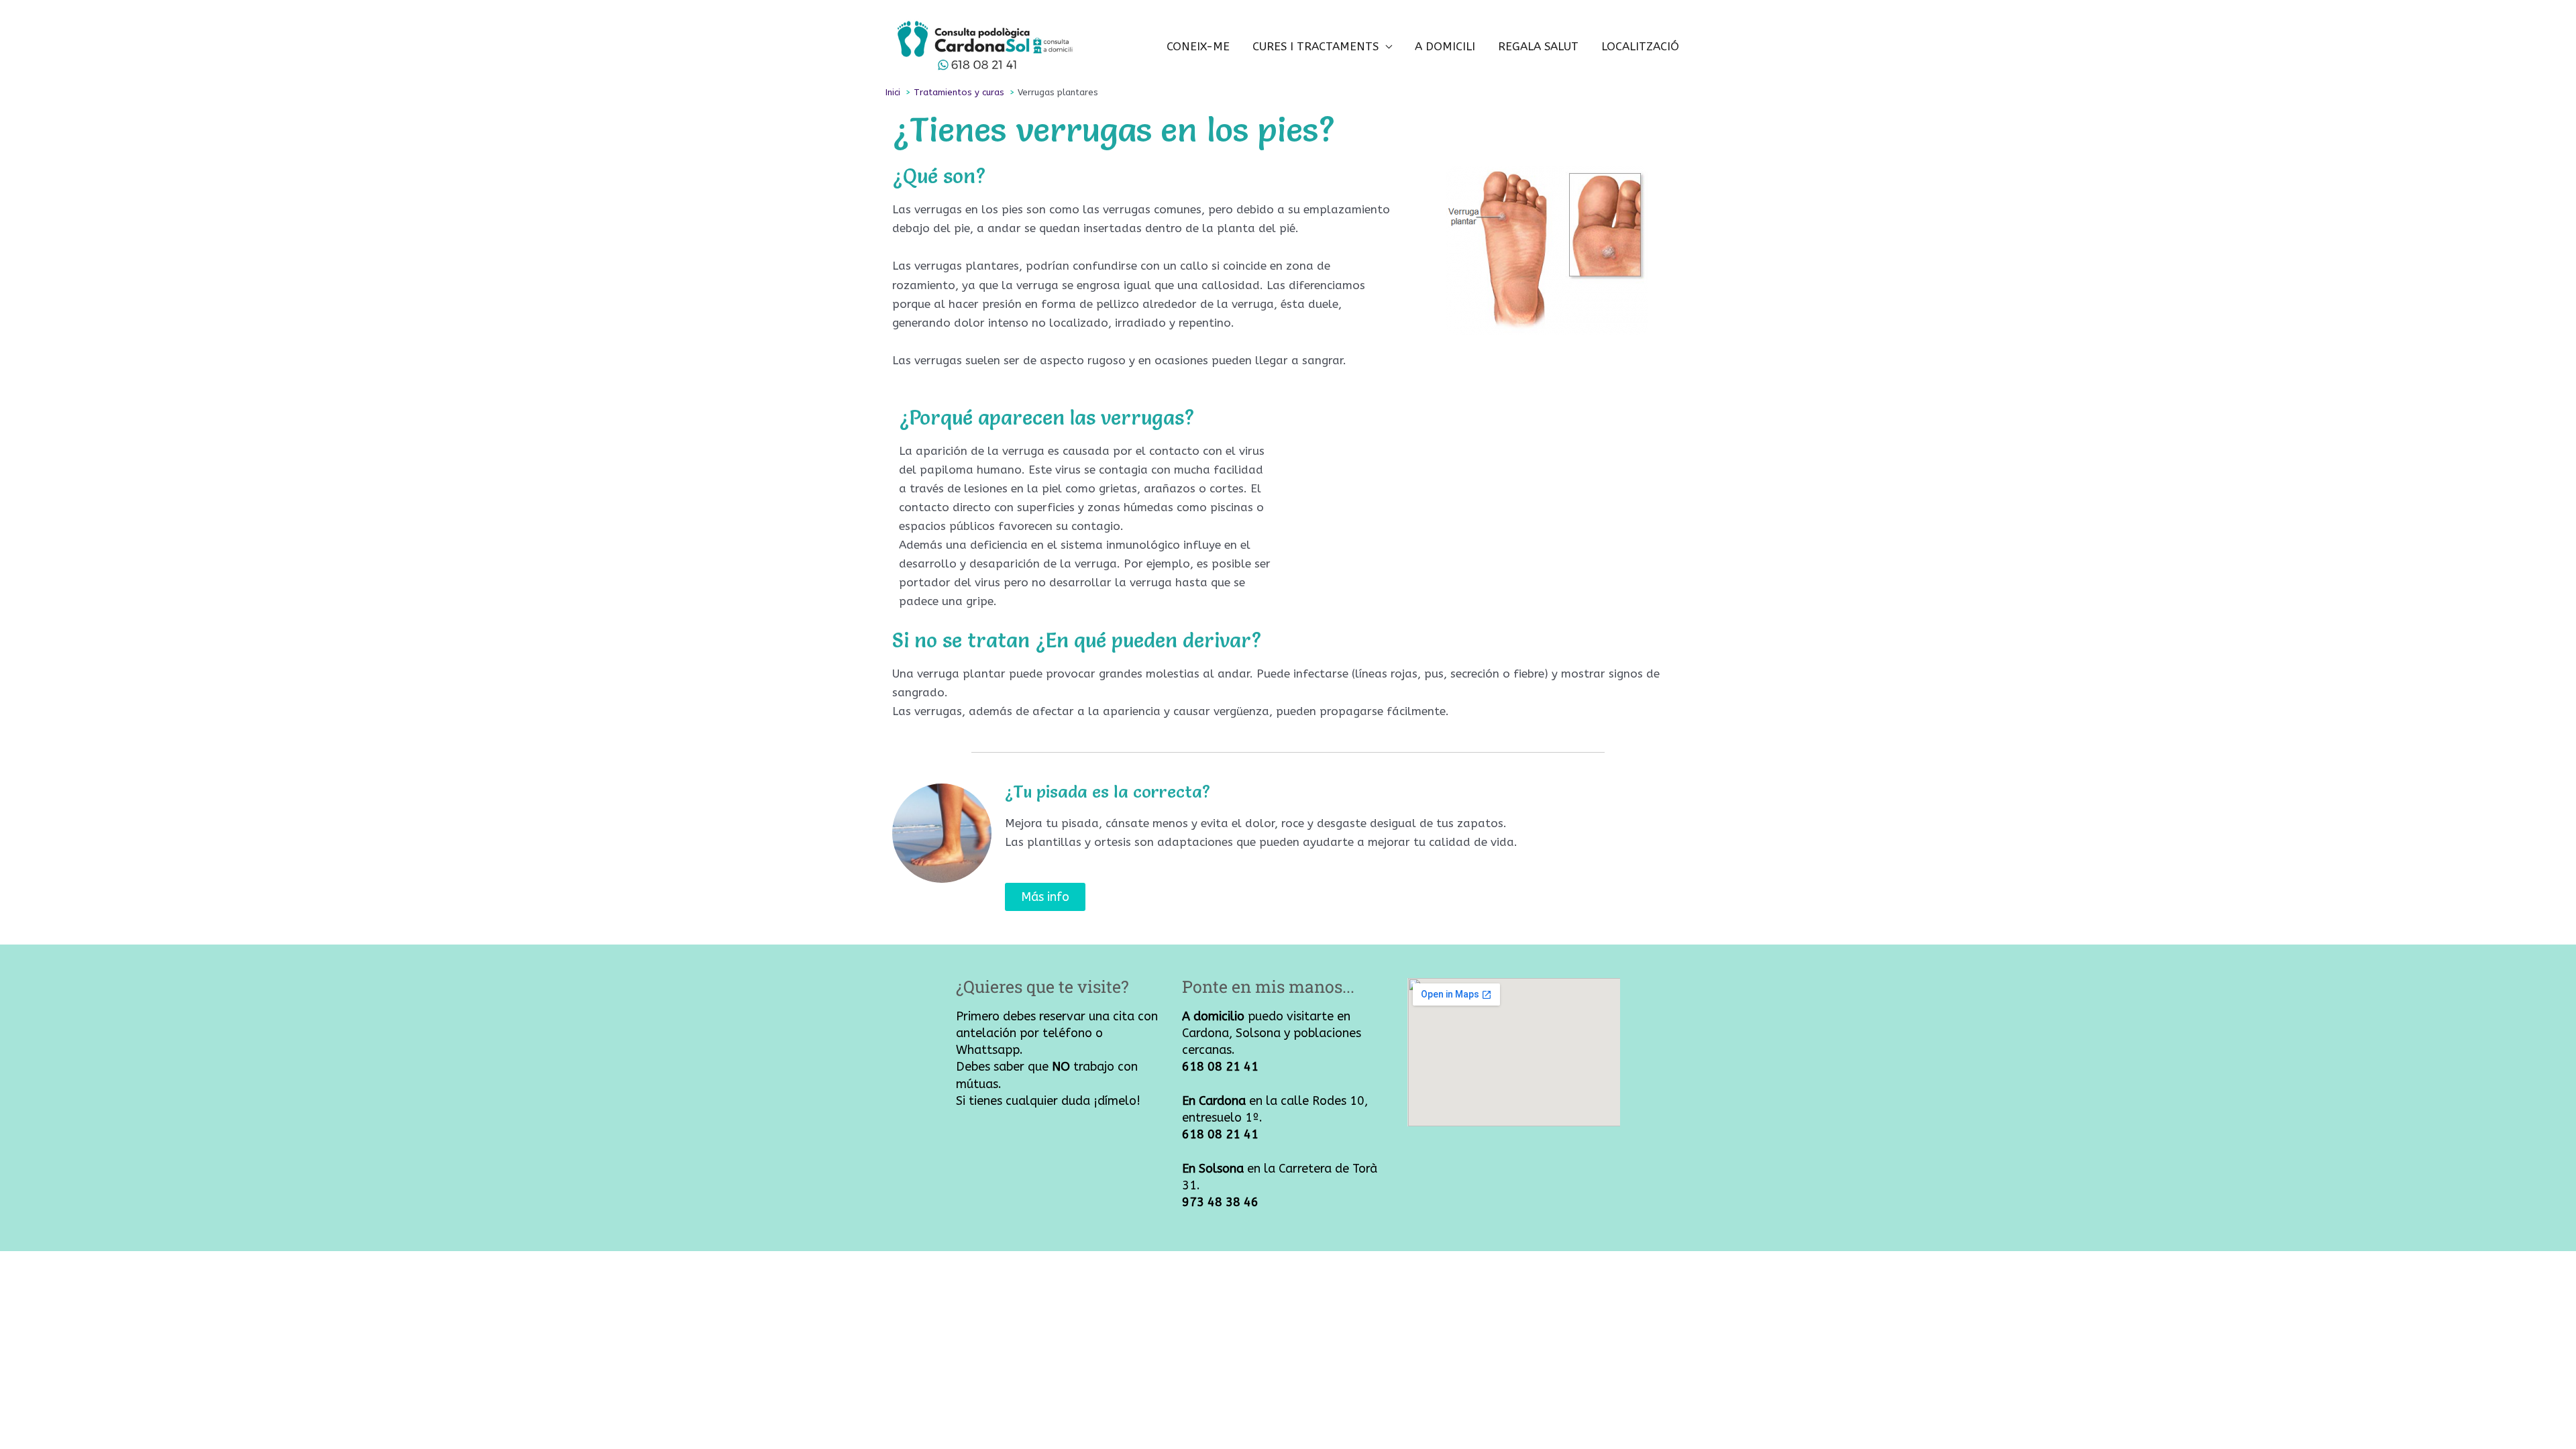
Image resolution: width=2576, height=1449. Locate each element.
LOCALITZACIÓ (1640, 46)
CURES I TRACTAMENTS (1316, 46)
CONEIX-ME (1198, 46)
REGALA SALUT (1538, 46)
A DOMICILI (1445, 46)
